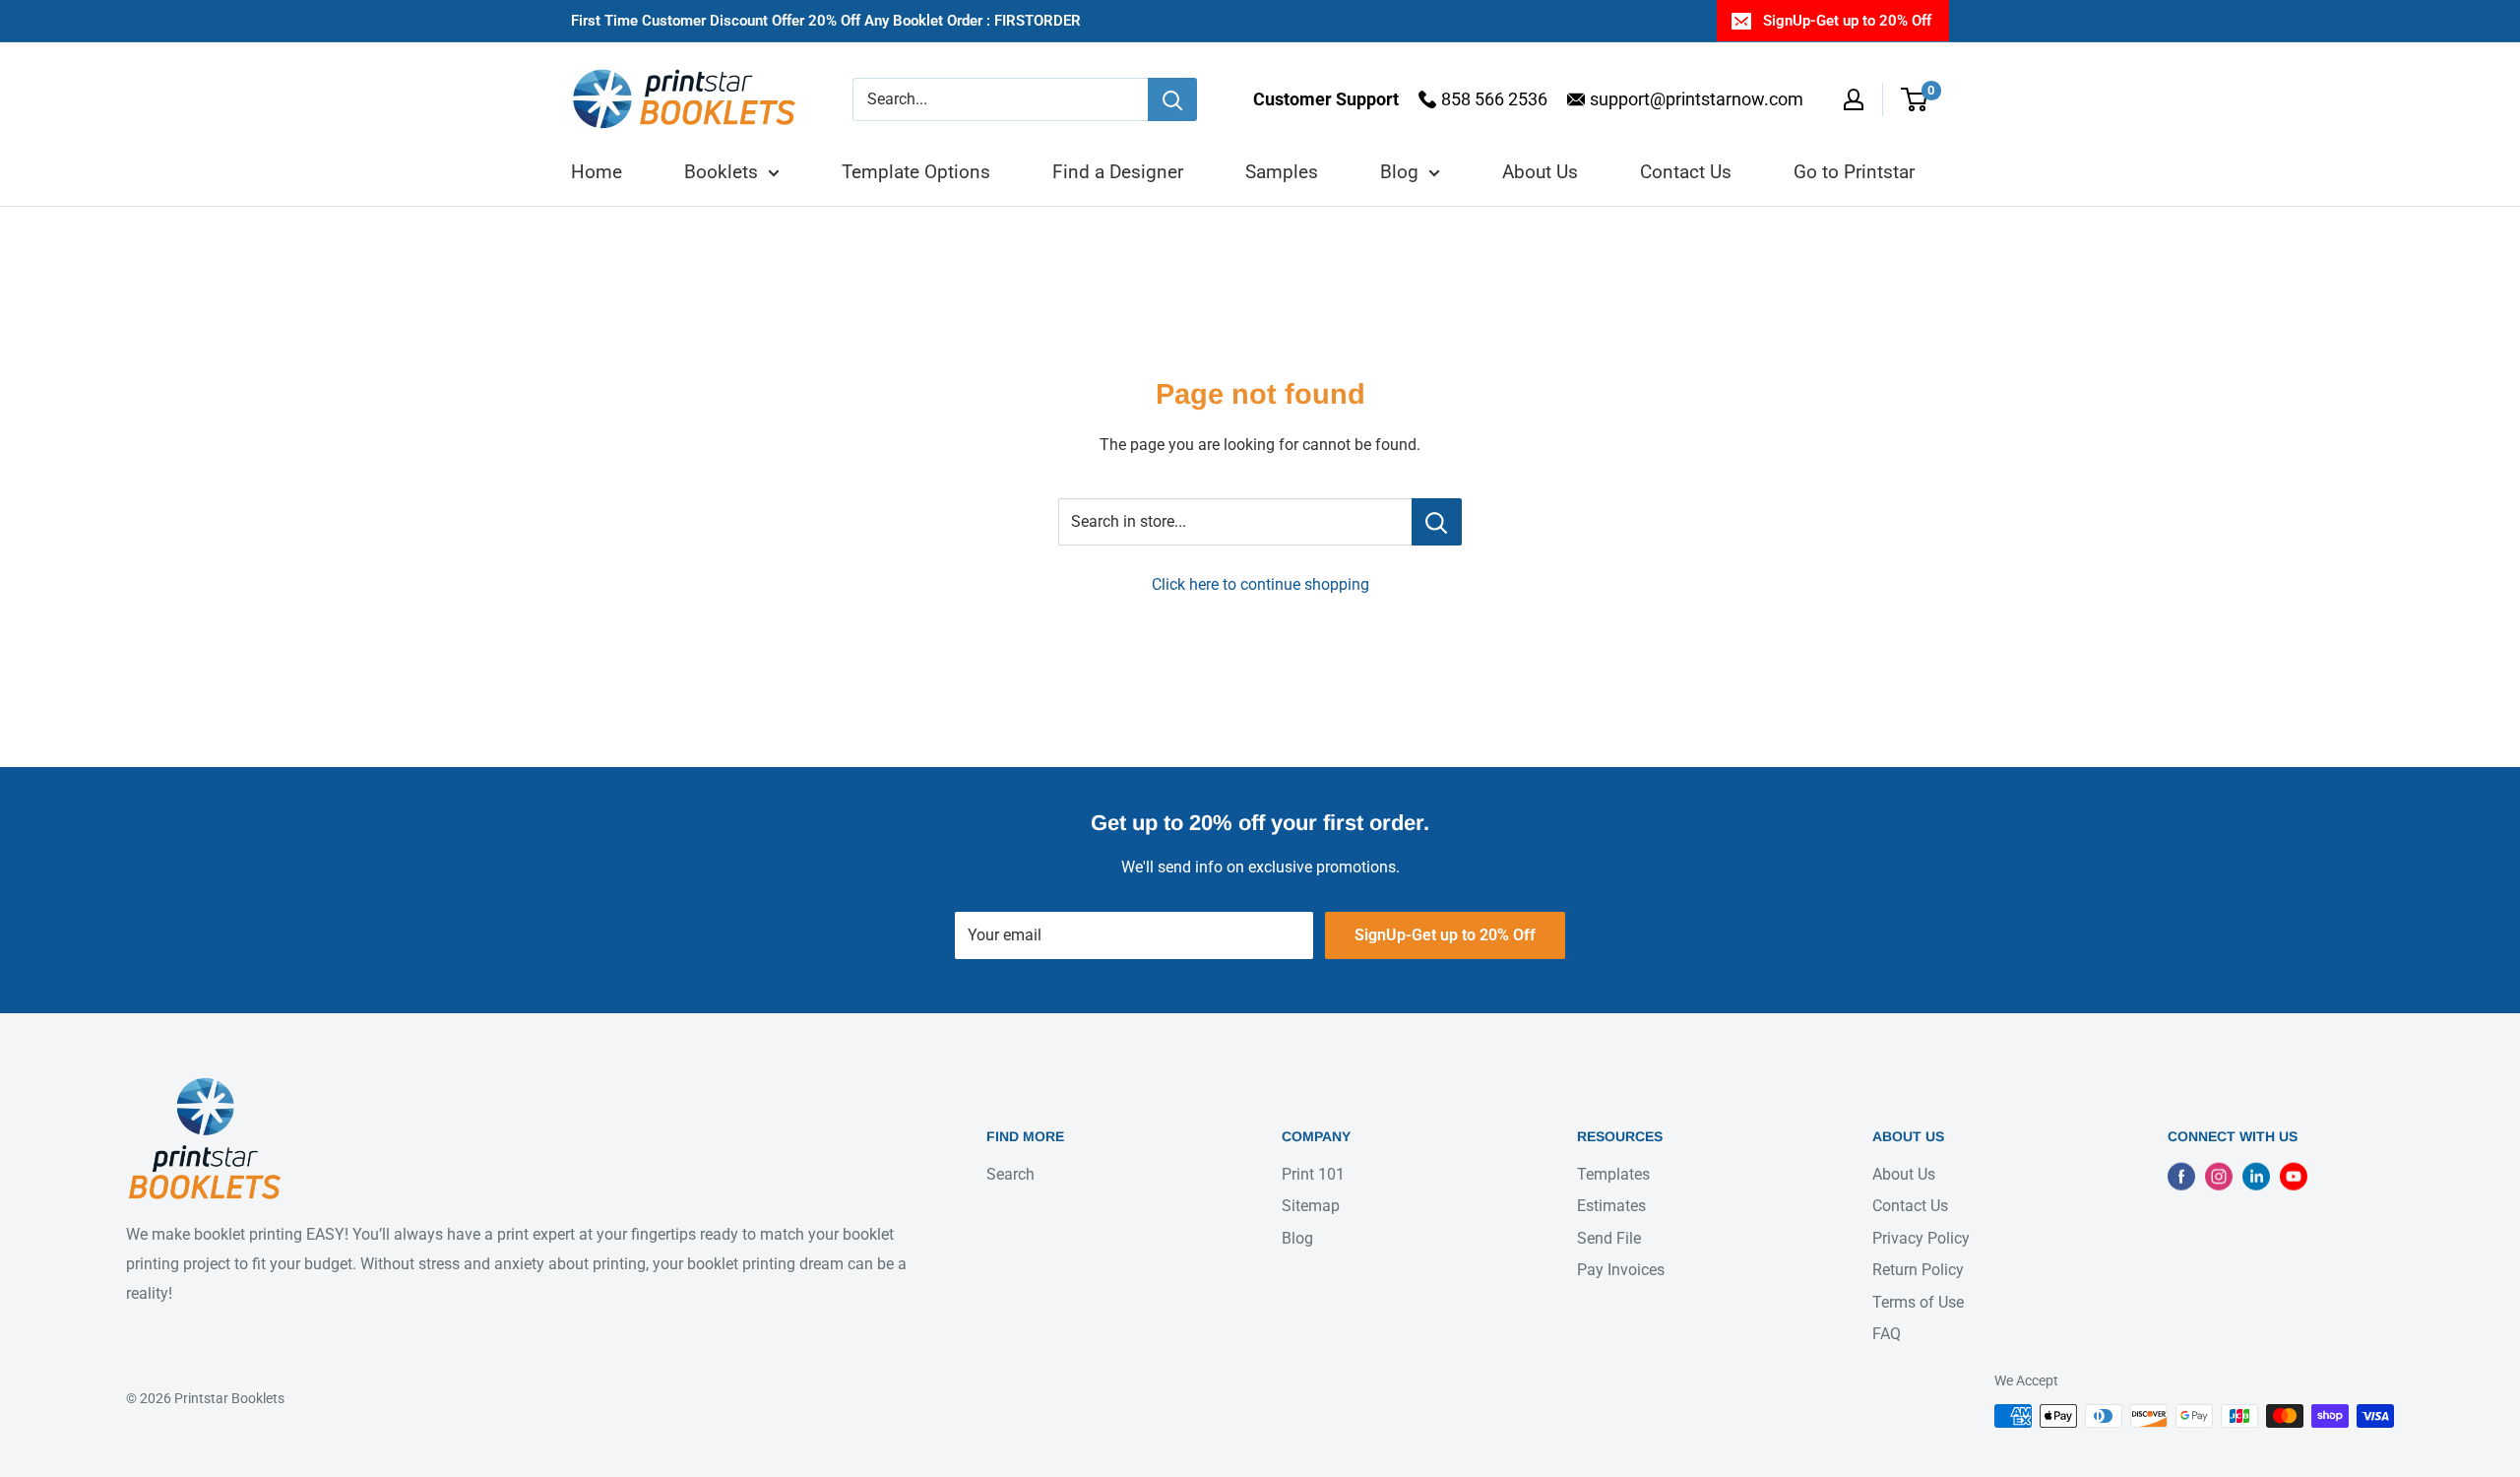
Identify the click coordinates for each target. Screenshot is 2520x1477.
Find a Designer (1118, 172)
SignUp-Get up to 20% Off (1847, 21)
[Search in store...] (1437, 522)
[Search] (1172, 99)
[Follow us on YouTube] (2294, 1176)
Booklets (721, 172)
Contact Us (1686, 172)
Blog (1399, 172)
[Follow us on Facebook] (2181, 1176)
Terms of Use (1918, 1301)
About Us (1540, 172)
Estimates (1611, 1206)
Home (597, 172)
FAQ (1887, 1334)
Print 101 (1313, 1174)
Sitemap (1311, 1206)
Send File (1609, 1237)
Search (1010, 1174)
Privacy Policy (1921, 1237)
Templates (1613, 1174)
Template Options (916, 172)
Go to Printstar (1854, 172)
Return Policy (1918, 1270)
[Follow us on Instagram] (2219, 1176)
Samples (1282, 172)
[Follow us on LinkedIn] (2256, 1176)
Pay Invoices (1621, 1270)
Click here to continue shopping (1260, 584)
